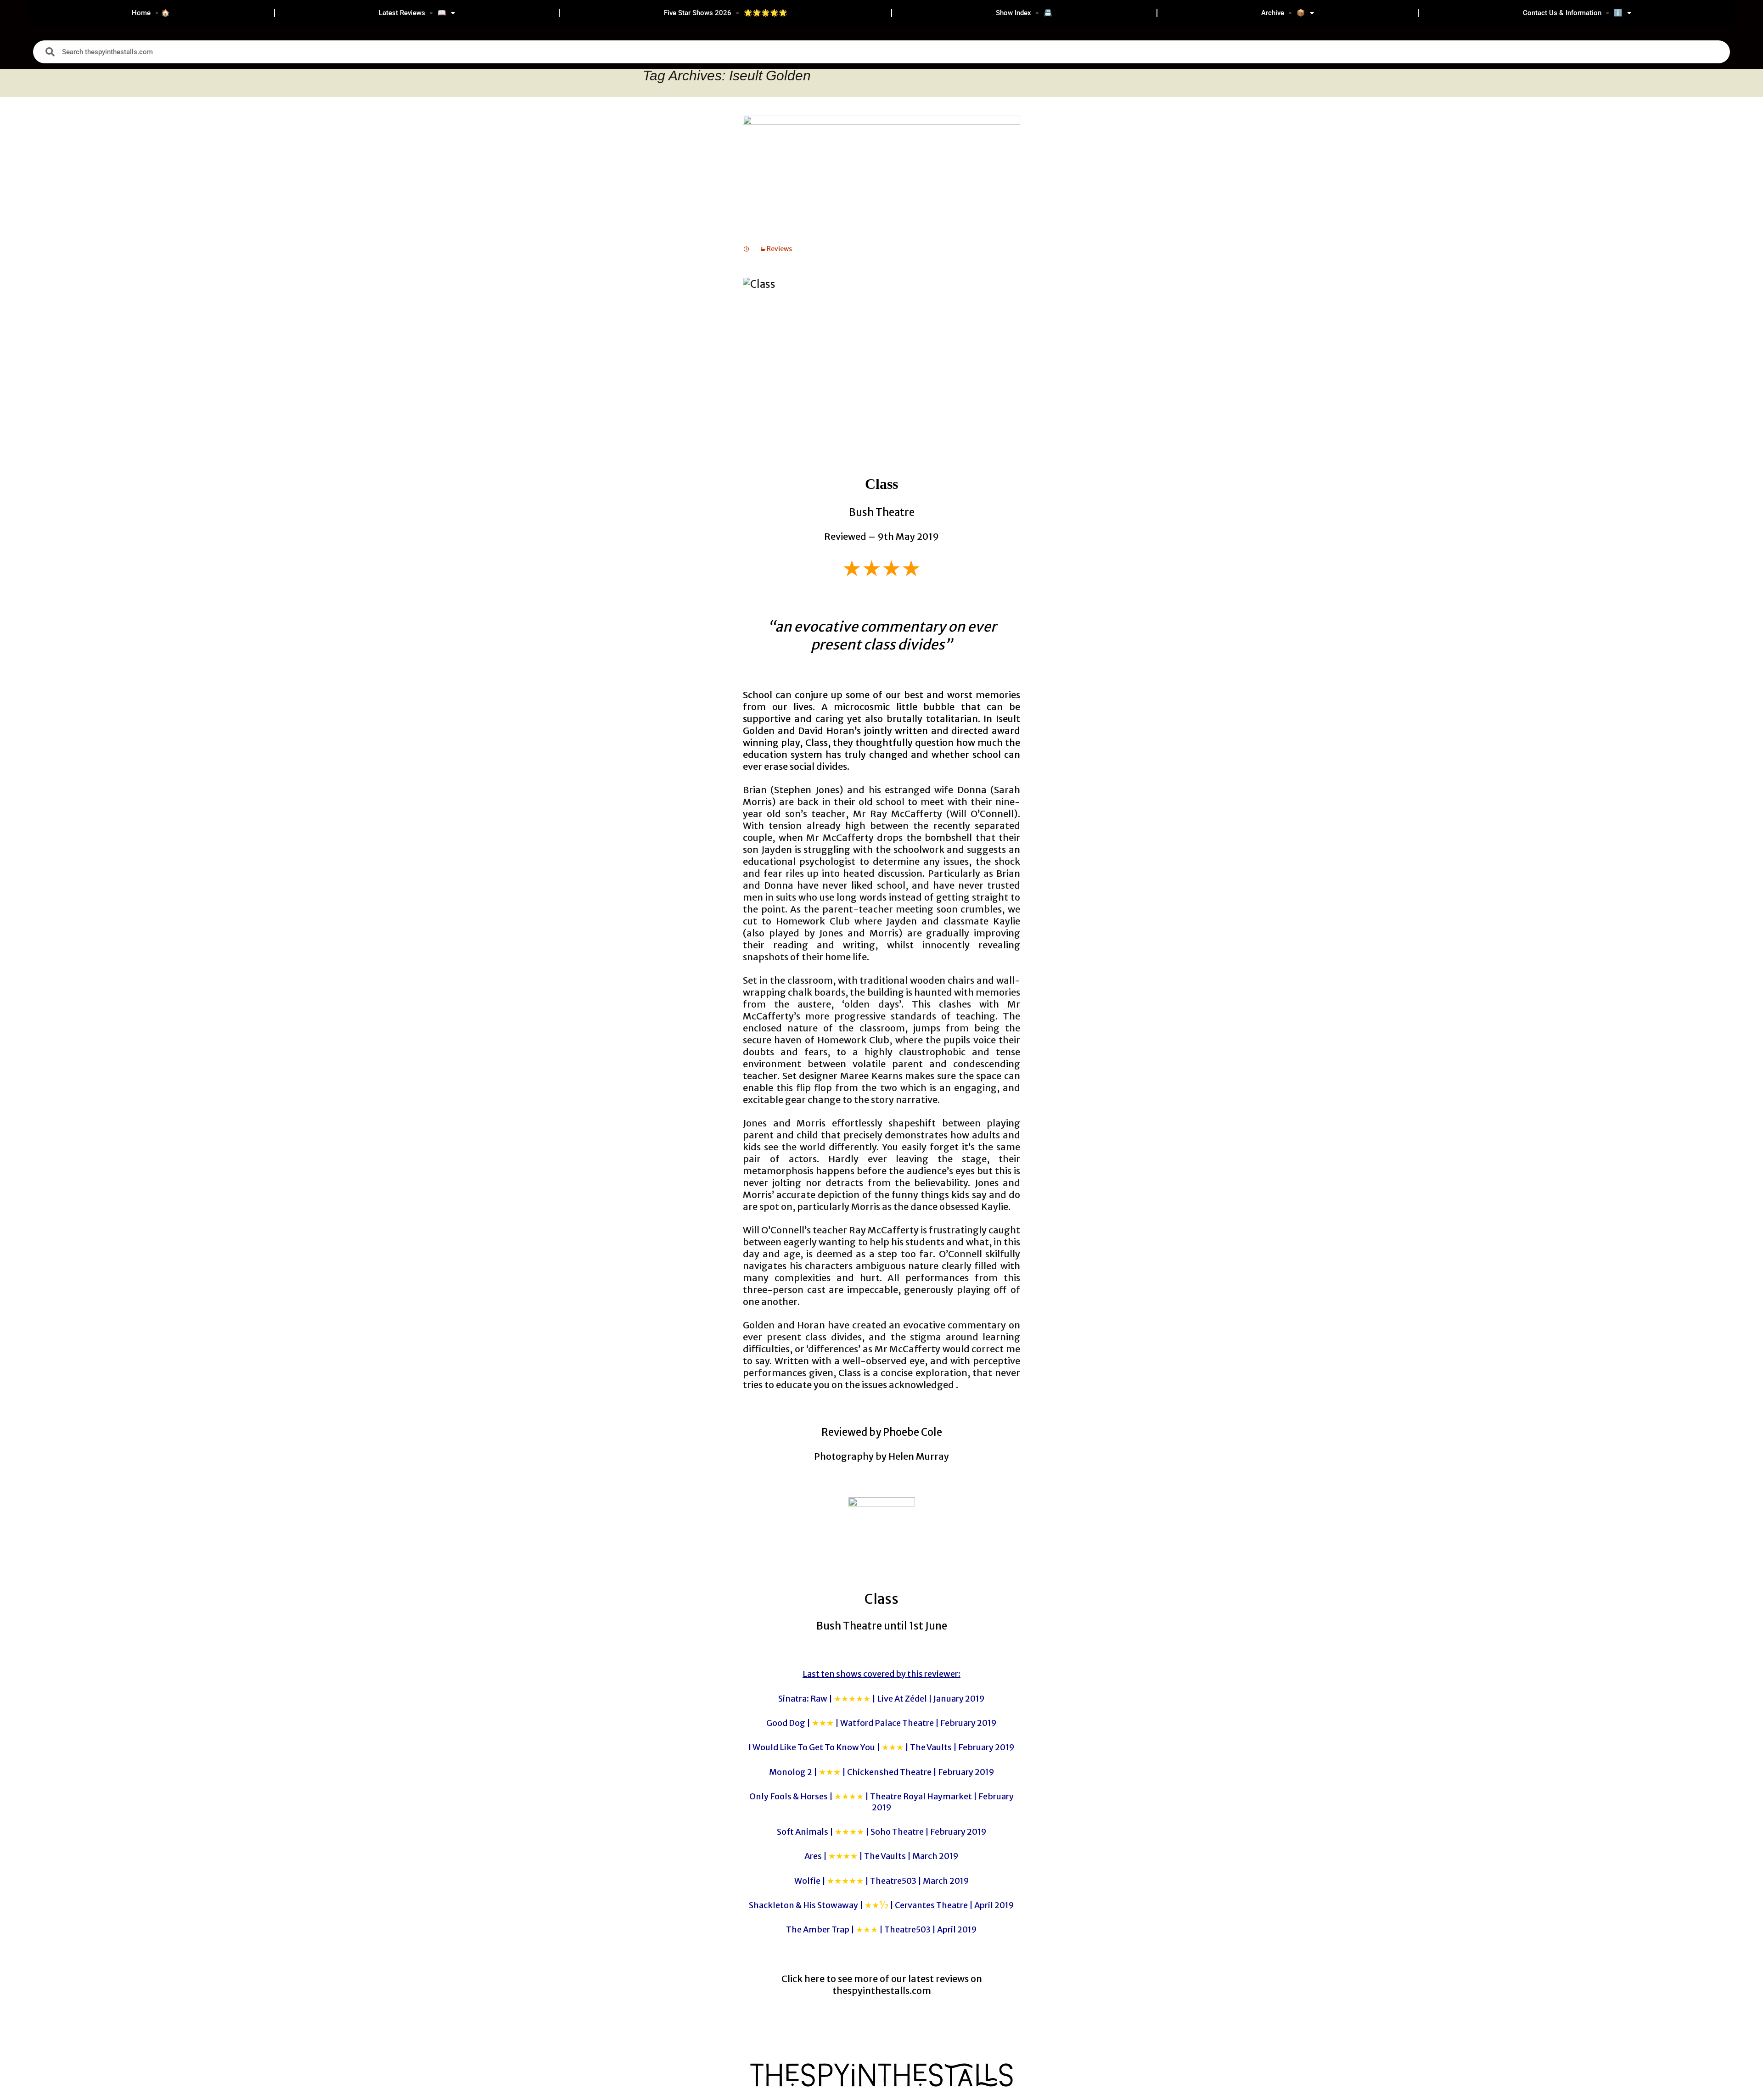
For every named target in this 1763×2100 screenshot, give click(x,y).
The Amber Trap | (881, 1929)
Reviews (779, 249)
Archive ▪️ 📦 (1283, 13)
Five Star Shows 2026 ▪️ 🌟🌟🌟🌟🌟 (726, 13)
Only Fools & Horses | (881, 1802)
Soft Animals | (882, 1832)
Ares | (881, 1856)
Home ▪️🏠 (151, 13)
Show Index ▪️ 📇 (1024, 13)
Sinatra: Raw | (881, 1699)
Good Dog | (881, 1723)
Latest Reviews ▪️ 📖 (413, 13)
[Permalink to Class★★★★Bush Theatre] (747, 249)
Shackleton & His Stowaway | (881, 1905)
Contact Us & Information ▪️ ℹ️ (1573, 13)
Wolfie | (882, 1881)
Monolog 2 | (882, 1772)
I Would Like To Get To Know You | (881, 1747)
